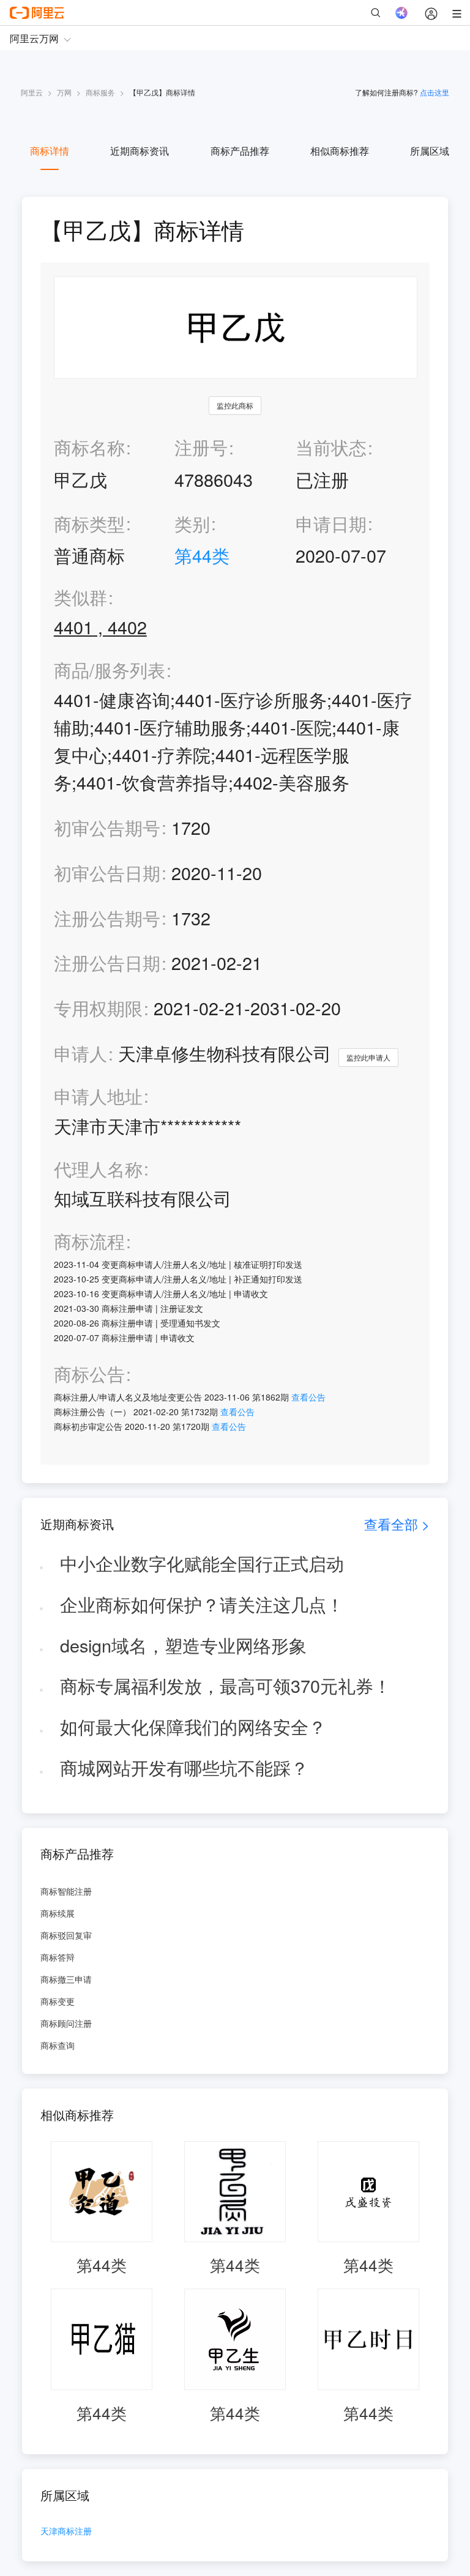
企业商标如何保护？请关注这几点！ (202, 1604)
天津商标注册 (66, 2532)
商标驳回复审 (66, 1935)
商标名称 (89, 447)
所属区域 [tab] (430, 151)
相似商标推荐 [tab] (340, 151)
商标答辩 (58, 1957)
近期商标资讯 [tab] (140, 151)
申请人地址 (98, 1096)
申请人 (80, 1053)
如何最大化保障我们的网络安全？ (193, 1726)
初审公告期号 (107, 827)
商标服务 (100, 92)
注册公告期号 (107, 918)
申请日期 (331, 523)
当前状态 (331, 447)
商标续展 (58, 1913)
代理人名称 (98, 1169)
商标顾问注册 (66, 2023)
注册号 (201, 447)
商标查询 (58, 2045)
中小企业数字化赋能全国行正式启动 (202, 1563)
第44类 (202, 555)
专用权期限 (98, 1008)
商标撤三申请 (66, 1979)
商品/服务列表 (110, 670)
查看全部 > (397, 1524)
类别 (192, 523)
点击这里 (435, 92)
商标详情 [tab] (50, 151)
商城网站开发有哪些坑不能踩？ (184, 1767)
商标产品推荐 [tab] (240, 151)
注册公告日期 (107, 962)
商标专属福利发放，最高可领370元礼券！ (226, 1685)
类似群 (80, 597)
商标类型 (89, 523)
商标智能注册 (66, 1891)
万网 (64, 92)
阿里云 (32, 92)
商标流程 (89, 1241)
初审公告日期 (107, 872)
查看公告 (308, 1397)
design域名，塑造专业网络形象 (183, 1645)
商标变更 (58, 2001)
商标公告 (89, 1374)
